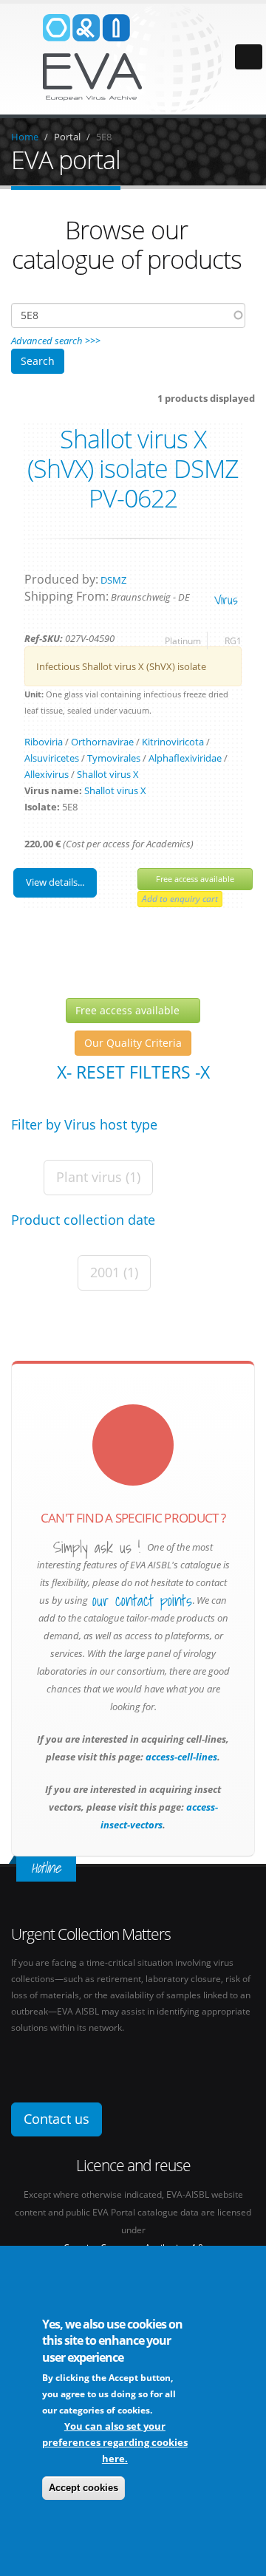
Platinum (183, 640)
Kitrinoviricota (173, 742)
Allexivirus (47, 774)
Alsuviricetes (52, 758)
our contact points (142, 1601)
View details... (55, 882)
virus (226, 599)
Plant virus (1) (98, 1177)
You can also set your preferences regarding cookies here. (115, 2442)
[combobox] (128, 315)
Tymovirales (114, 758)
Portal (67, 137)
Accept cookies (83, 2488)
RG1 (233, 640)
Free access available (195, 879)
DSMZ (113, 580)
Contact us (57, 2119)
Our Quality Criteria (133, 1043)
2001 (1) (114, 1272)
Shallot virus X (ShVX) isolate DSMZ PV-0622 (133, 468)
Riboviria (44, 742)
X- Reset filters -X (133, 1072)
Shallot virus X (108, 774)
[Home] (133, 58)
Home (25, 137)
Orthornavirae (102, 742)
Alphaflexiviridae (185, 758)
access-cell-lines (180, 1757)
